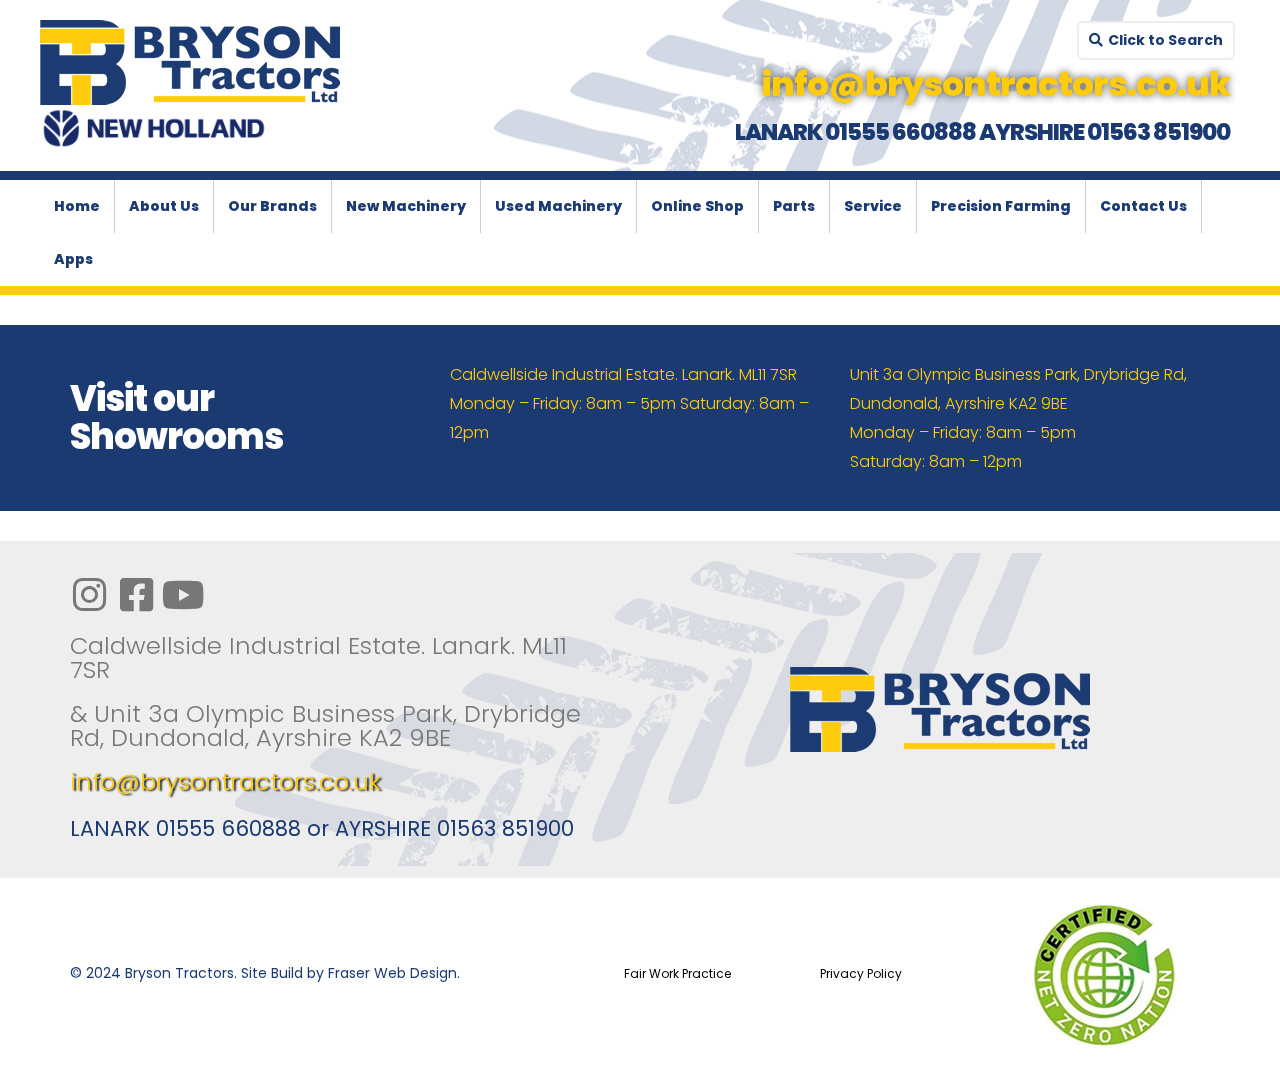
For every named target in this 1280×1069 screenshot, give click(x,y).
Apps (73, 259)
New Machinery (406, 206)
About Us (164, 206)
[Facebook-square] (136, 595)
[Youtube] (183, 595)
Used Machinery (558, 206)
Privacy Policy (861, 973)
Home (77, 206)
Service (873, 206)
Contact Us (1143, 206)
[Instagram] (89, 595)
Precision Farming (1001, 206)
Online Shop (697, 206)
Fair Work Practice (677, 973)
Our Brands (272, 206)
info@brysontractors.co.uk (225, 781)
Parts (794, 206)
